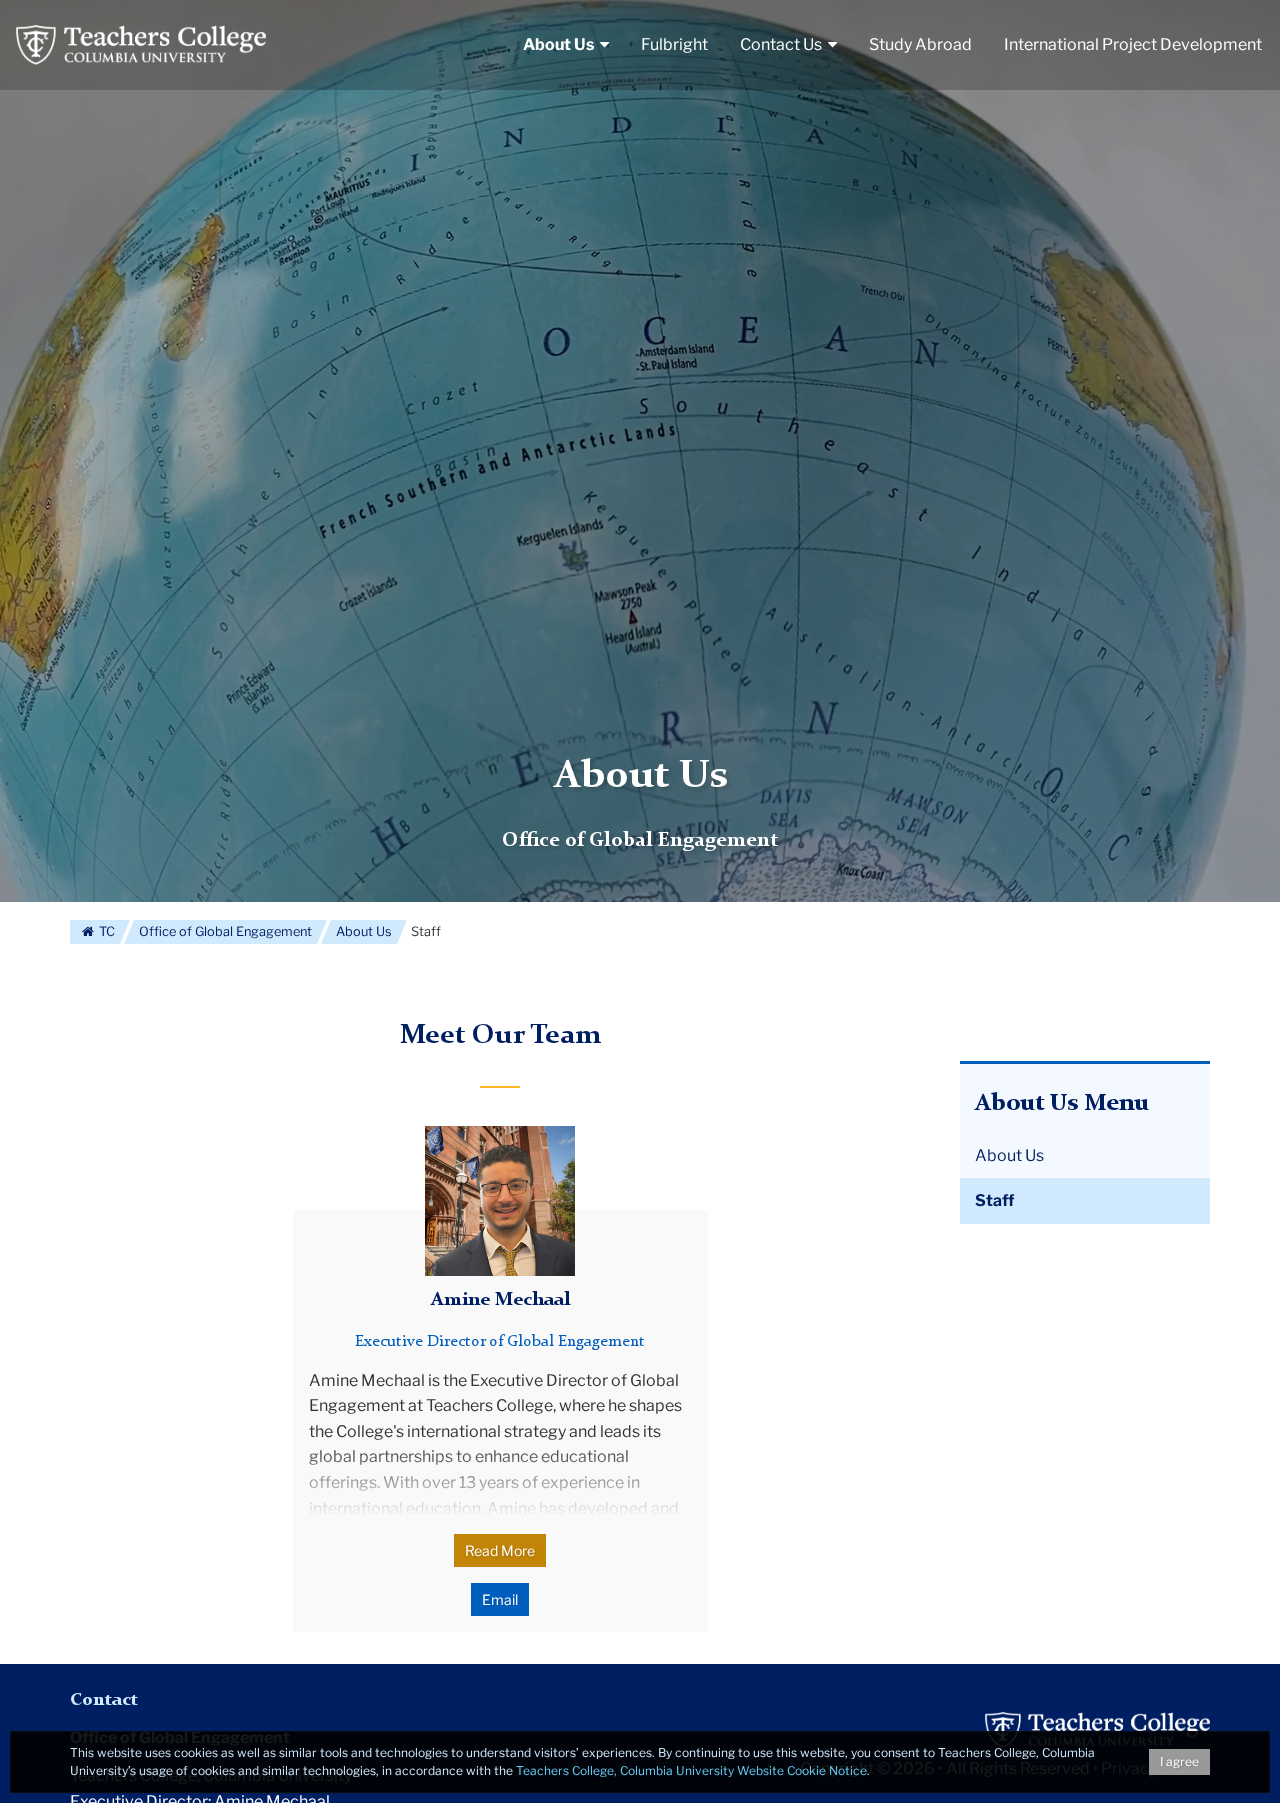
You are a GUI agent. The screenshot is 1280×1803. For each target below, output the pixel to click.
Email (500, 1599)
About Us (640, 777)
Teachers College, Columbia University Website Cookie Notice (691, 1770)
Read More (500, 1550)
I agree (1179, 1761)
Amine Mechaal (500, 1300)
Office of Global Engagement (225, 931)
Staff (994, 1200)
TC (105, 931)
